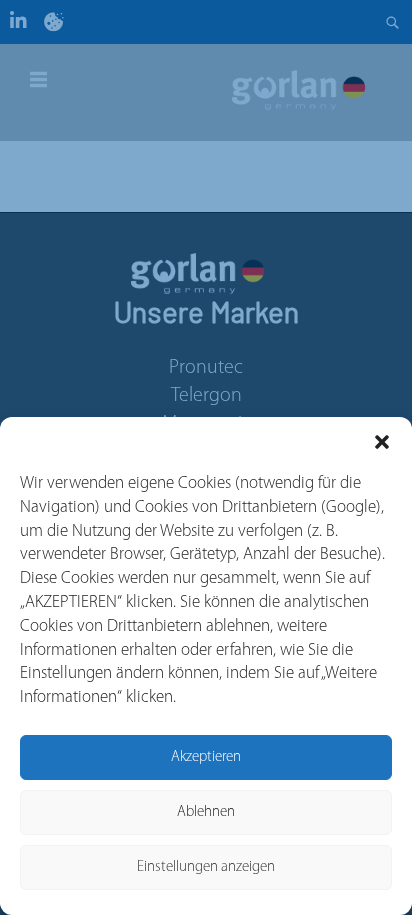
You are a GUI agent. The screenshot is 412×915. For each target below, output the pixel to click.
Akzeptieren (206, 757)
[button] (382, 442)
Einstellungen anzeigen (206, 867)
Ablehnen (206, 812)
